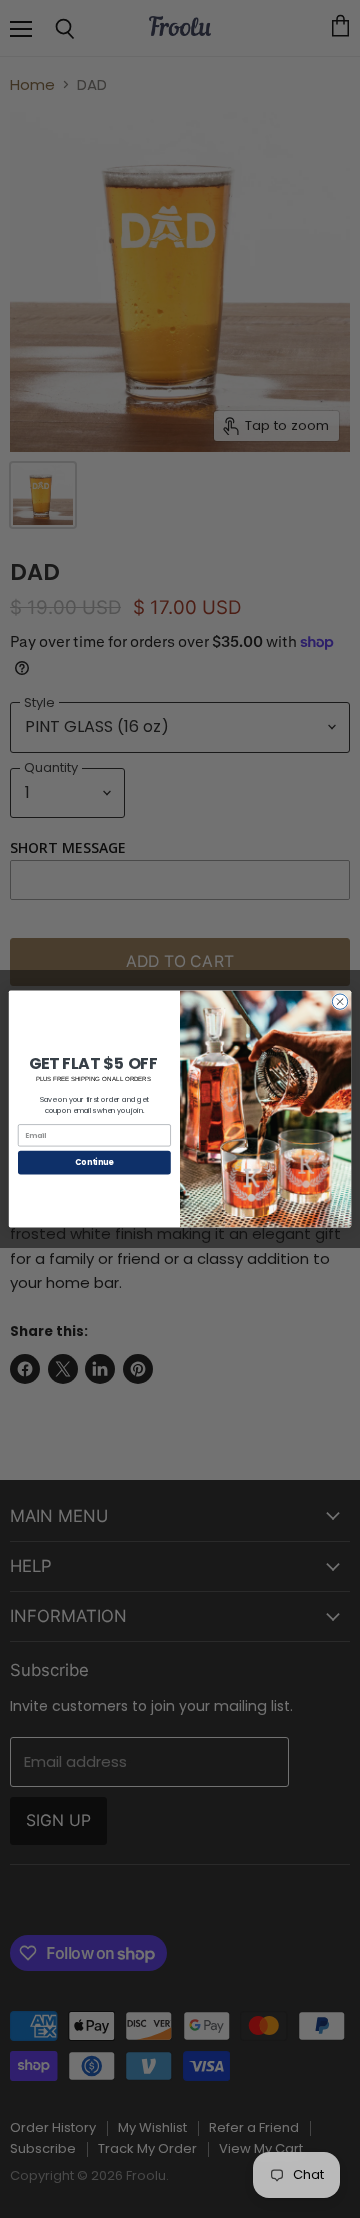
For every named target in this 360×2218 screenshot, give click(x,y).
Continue (94, 1162)
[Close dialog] (339, 1001)
